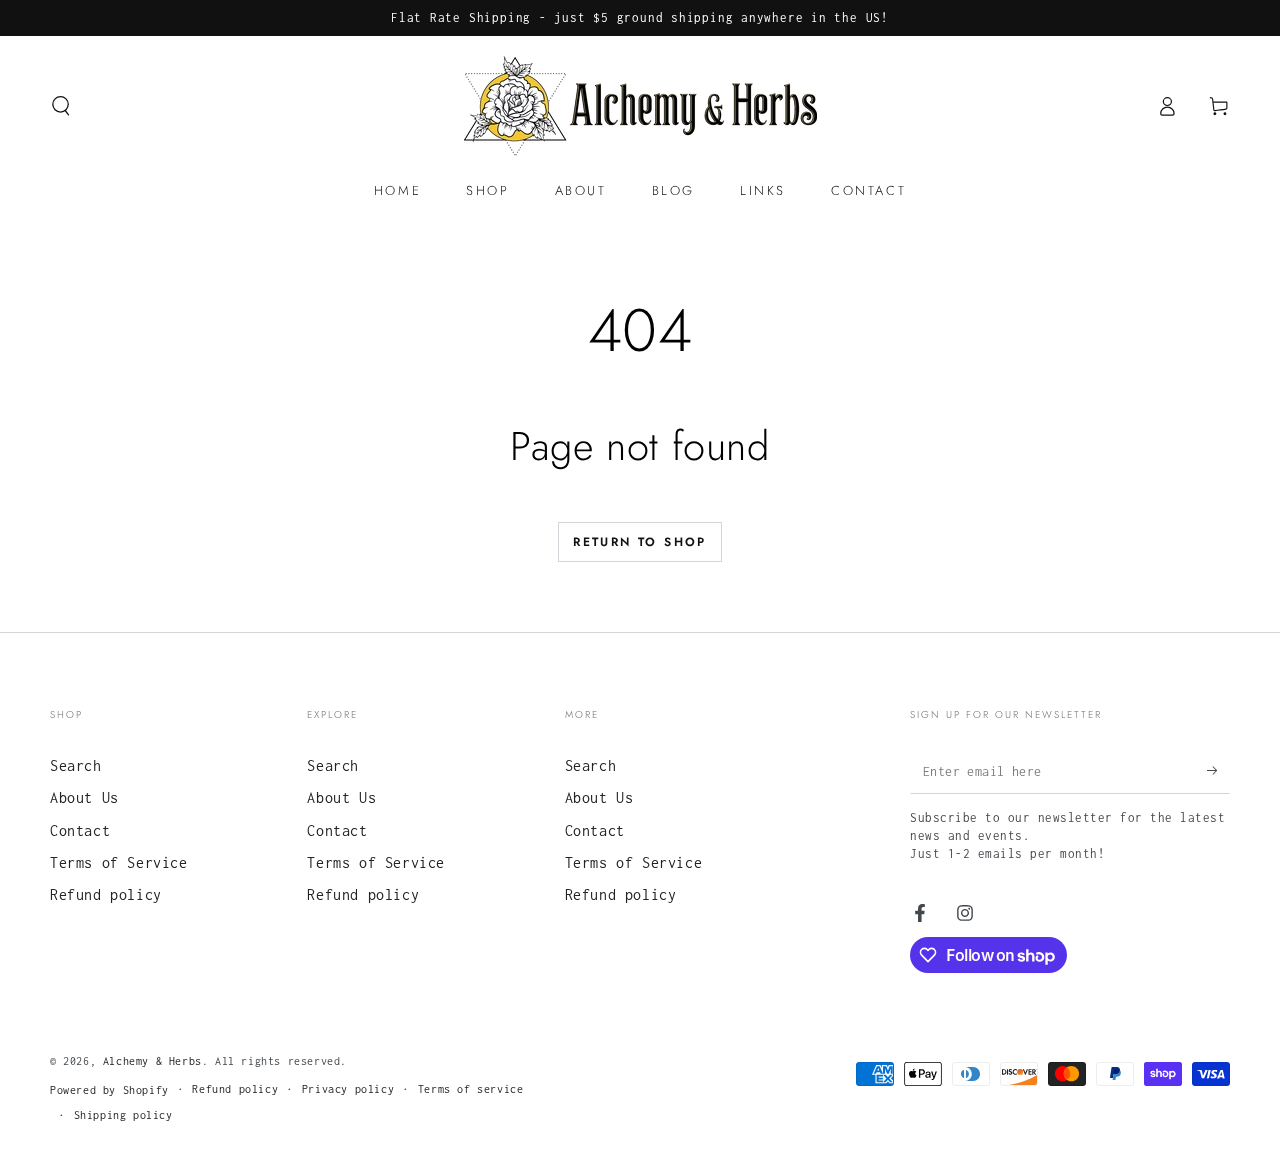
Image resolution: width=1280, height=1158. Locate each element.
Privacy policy (348, 1089)
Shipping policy (123, 1115)
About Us (84, 797)
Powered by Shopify (109, 1090)
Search (76, 765)
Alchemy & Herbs (152, 1061)
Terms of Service (119, 862)
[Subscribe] (1218, 771)
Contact (80, 830)
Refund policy (106, 894)
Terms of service (471, 1089)
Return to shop (640, 542)
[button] (61, 106)
